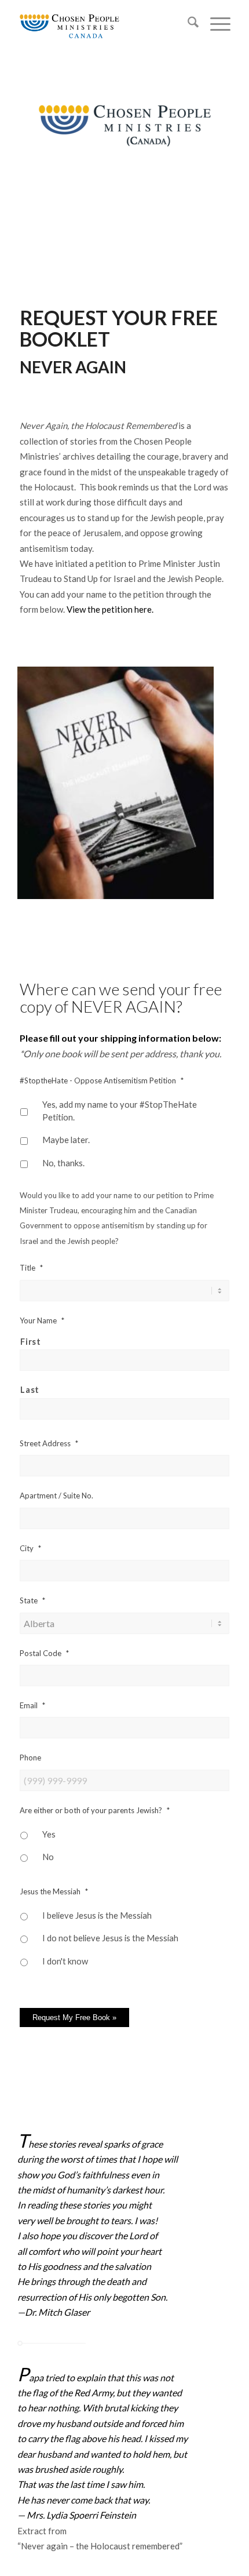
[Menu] (215, 24)
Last (30, 1389)
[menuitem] (187, 24)
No (48, 1857)
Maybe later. (66, 1140)
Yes (49, 1834)
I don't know (65, 1961)
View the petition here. (110, 609)
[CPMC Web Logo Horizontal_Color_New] (103, 24)
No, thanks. (63, 1163)
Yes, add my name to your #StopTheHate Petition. (120, 1111)
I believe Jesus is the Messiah (97, 1915)
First (30, 1341)
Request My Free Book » (74, 2017)
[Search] (187, 24)
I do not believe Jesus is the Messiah (110, 1938)
